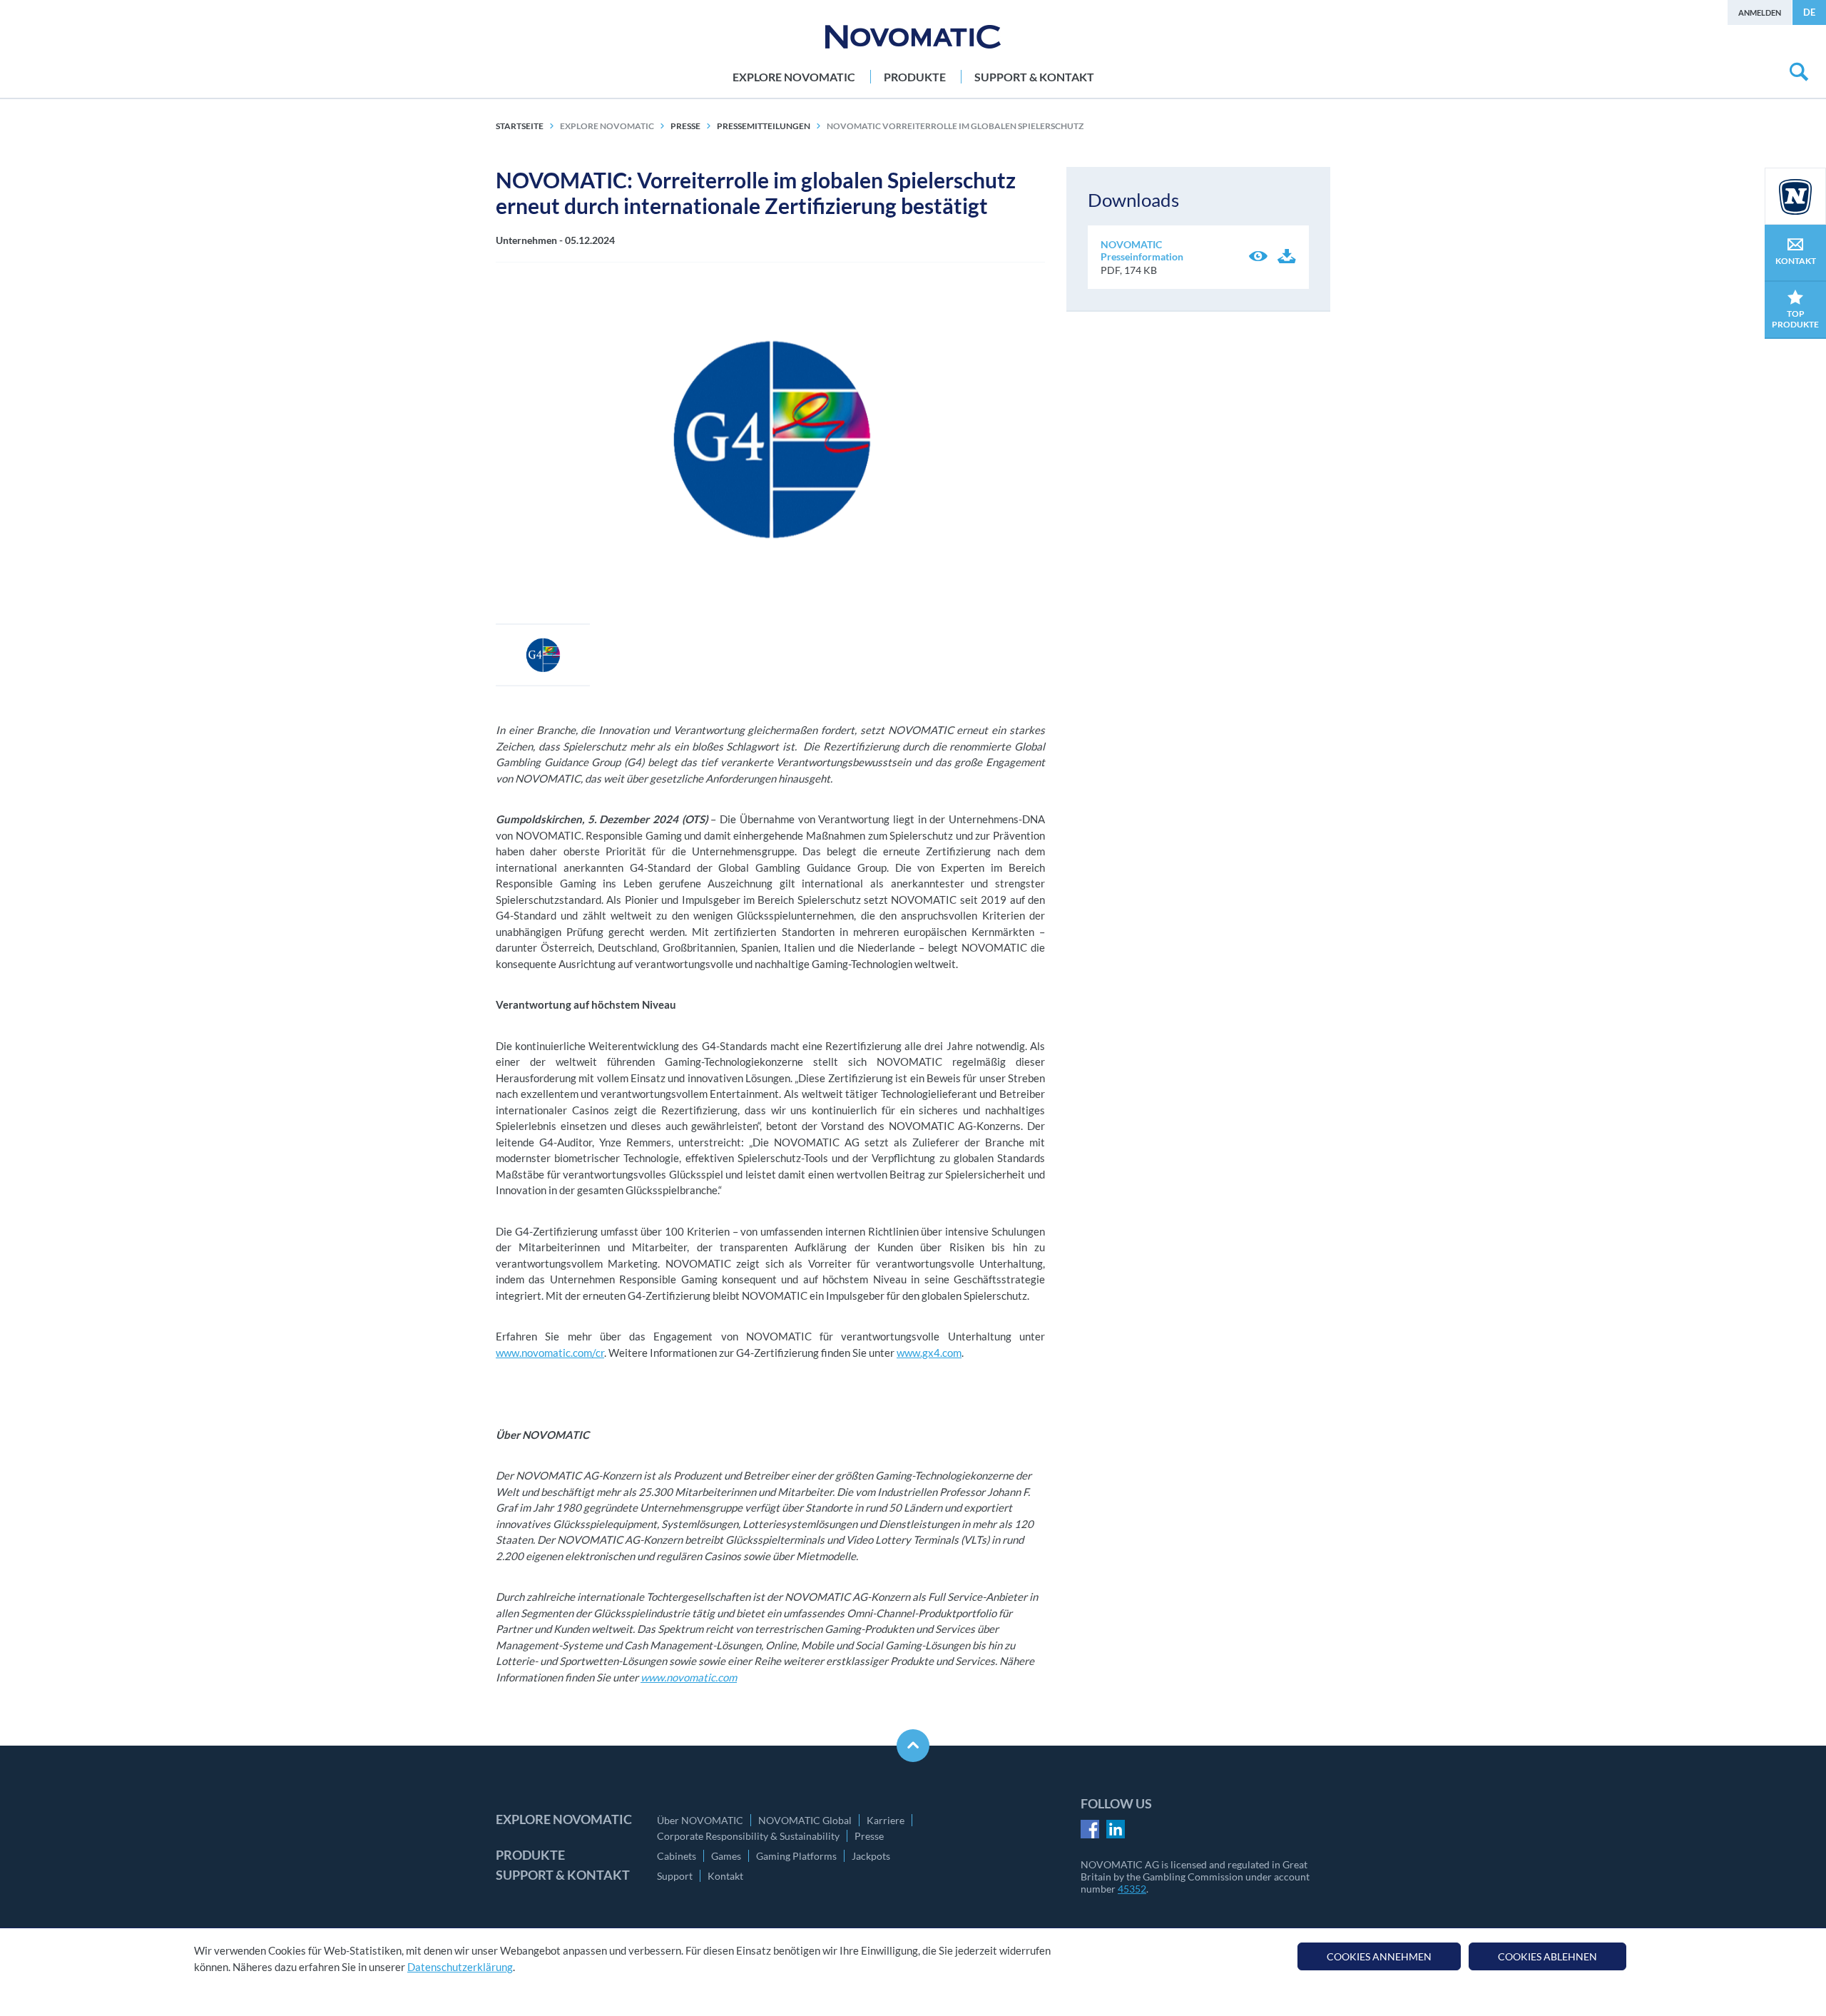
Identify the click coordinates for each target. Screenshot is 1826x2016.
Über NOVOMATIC (700, 1820)
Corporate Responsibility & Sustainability (748, 1836)
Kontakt (725, 1876)
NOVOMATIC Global (805, 1820)
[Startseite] (913, 37)
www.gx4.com (929, 1353)
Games (726, 1856)
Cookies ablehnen (1547, 1956)
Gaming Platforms (796, 1856)
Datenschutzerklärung (460, 1967)
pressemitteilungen (764, 126)
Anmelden (1760, 12)
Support (675, 1876)
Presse (869, 1836)
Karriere (886, 1820)
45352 (1132, 1889)
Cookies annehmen (1379, 1956)
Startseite (520, 126)
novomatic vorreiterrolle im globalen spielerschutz (955, 126)
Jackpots (871, 1856)
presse (685, 126)
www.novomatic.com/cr (550, 1353)
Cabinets (677, 1856)
